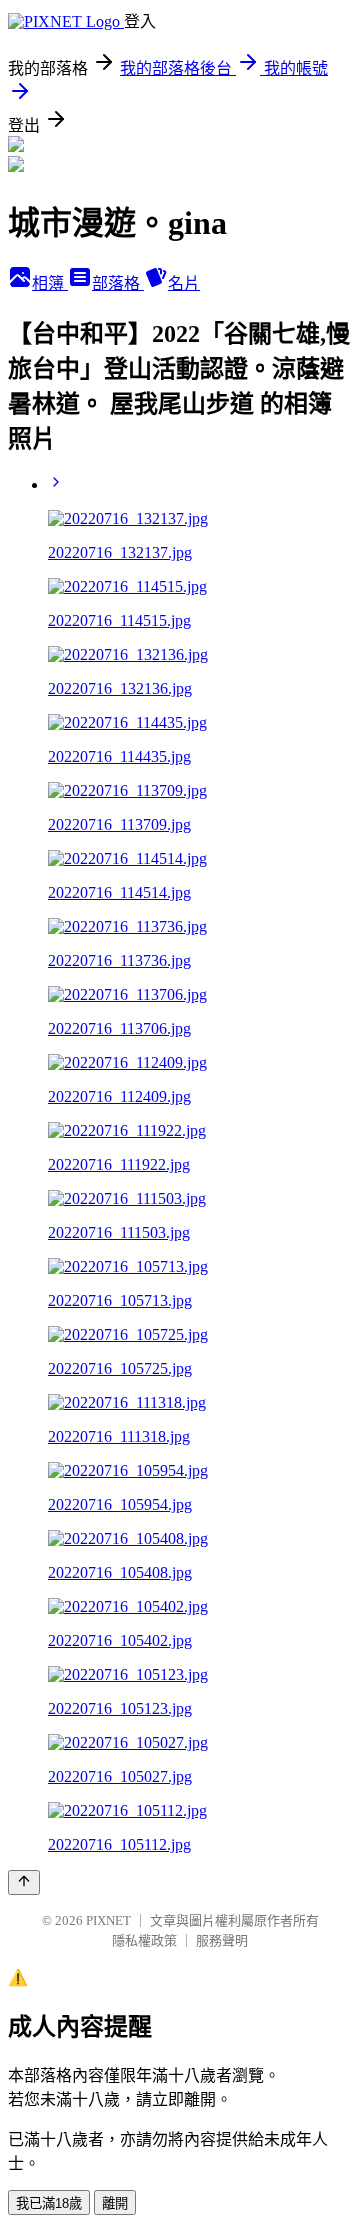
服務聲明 (222, 1940)
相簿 (50, 283)
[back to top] (24, 1882)
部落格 (118, 283)
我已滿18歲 (49, 2203)
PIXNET (108, 1920)
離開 (115, 2203)
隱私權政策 (144, 1940)
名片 (184, 283)
